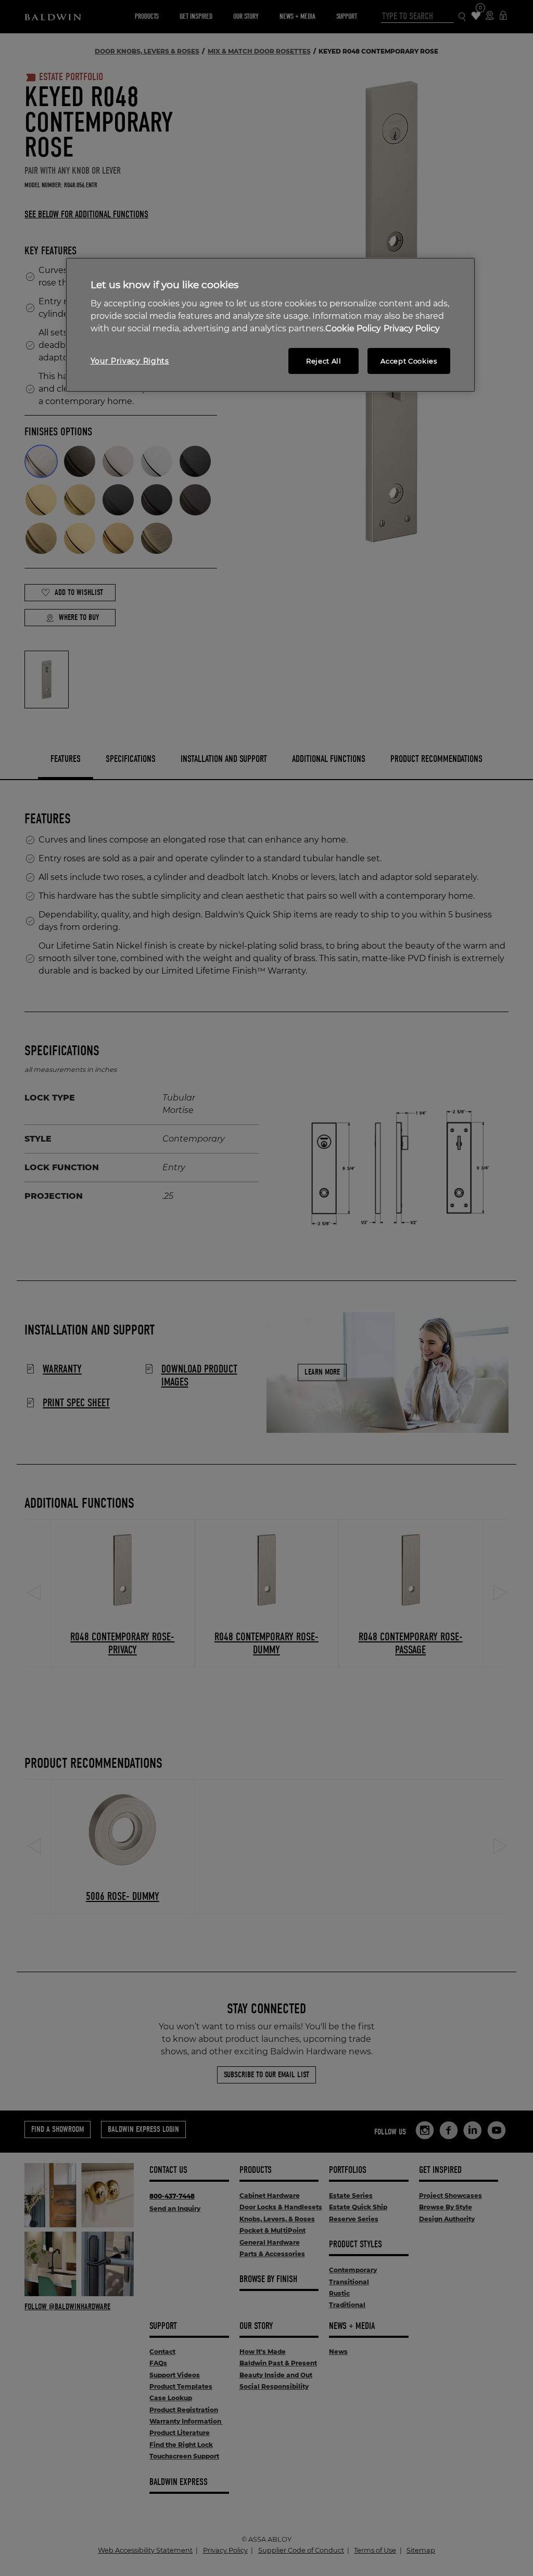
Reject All (324, 361)
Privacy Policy (412, 328)
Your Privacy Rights (130, 361)
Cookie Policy (353, 328)
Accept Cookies (409, 361)
